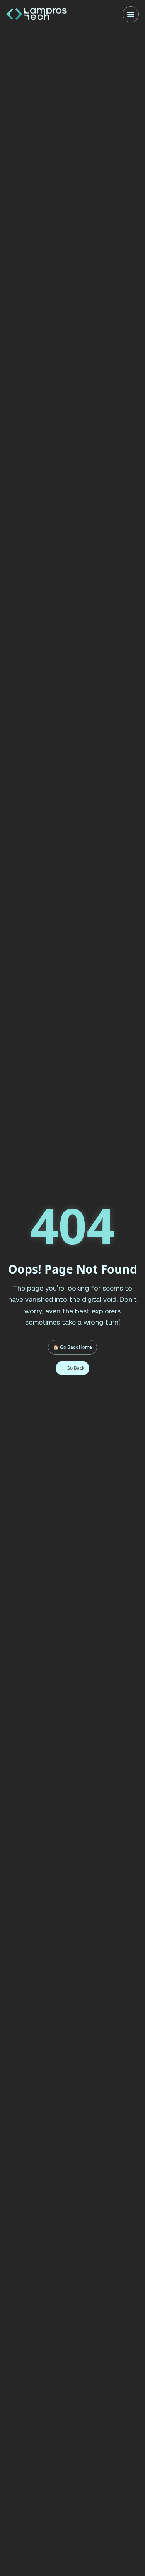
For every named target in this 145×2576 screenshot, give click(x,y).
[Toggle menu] (131, 14)
